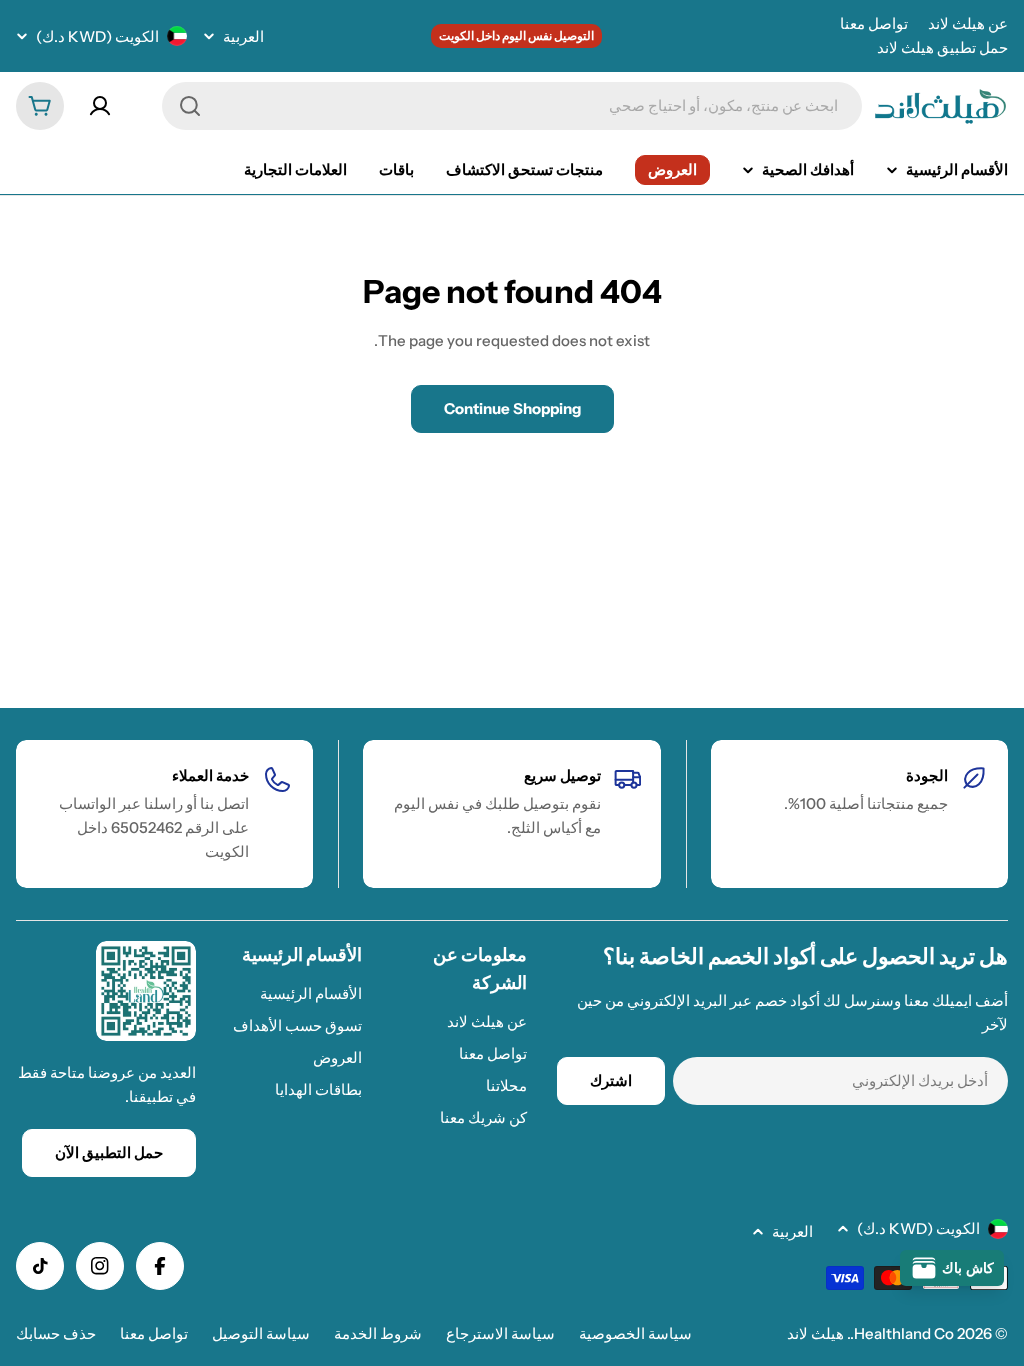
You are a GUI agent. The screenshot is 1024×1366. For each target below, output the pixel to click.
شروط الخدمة (378, 1333)
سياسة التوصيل (261, 1333)
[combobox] (512, 106)
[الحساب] (100, 106)
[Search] (190, 106)
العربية (243, 36)
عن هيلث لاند (968, 23)
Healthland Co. (902, 1333)
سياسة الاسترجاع (500, 1333)
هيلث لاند (815, 1333)
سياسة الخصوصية (635, 1333)
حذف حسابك (56, 1333)
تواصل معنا (874, 23)
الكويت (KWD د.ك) (97, 36)
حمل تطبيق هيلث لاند (942, 47)
